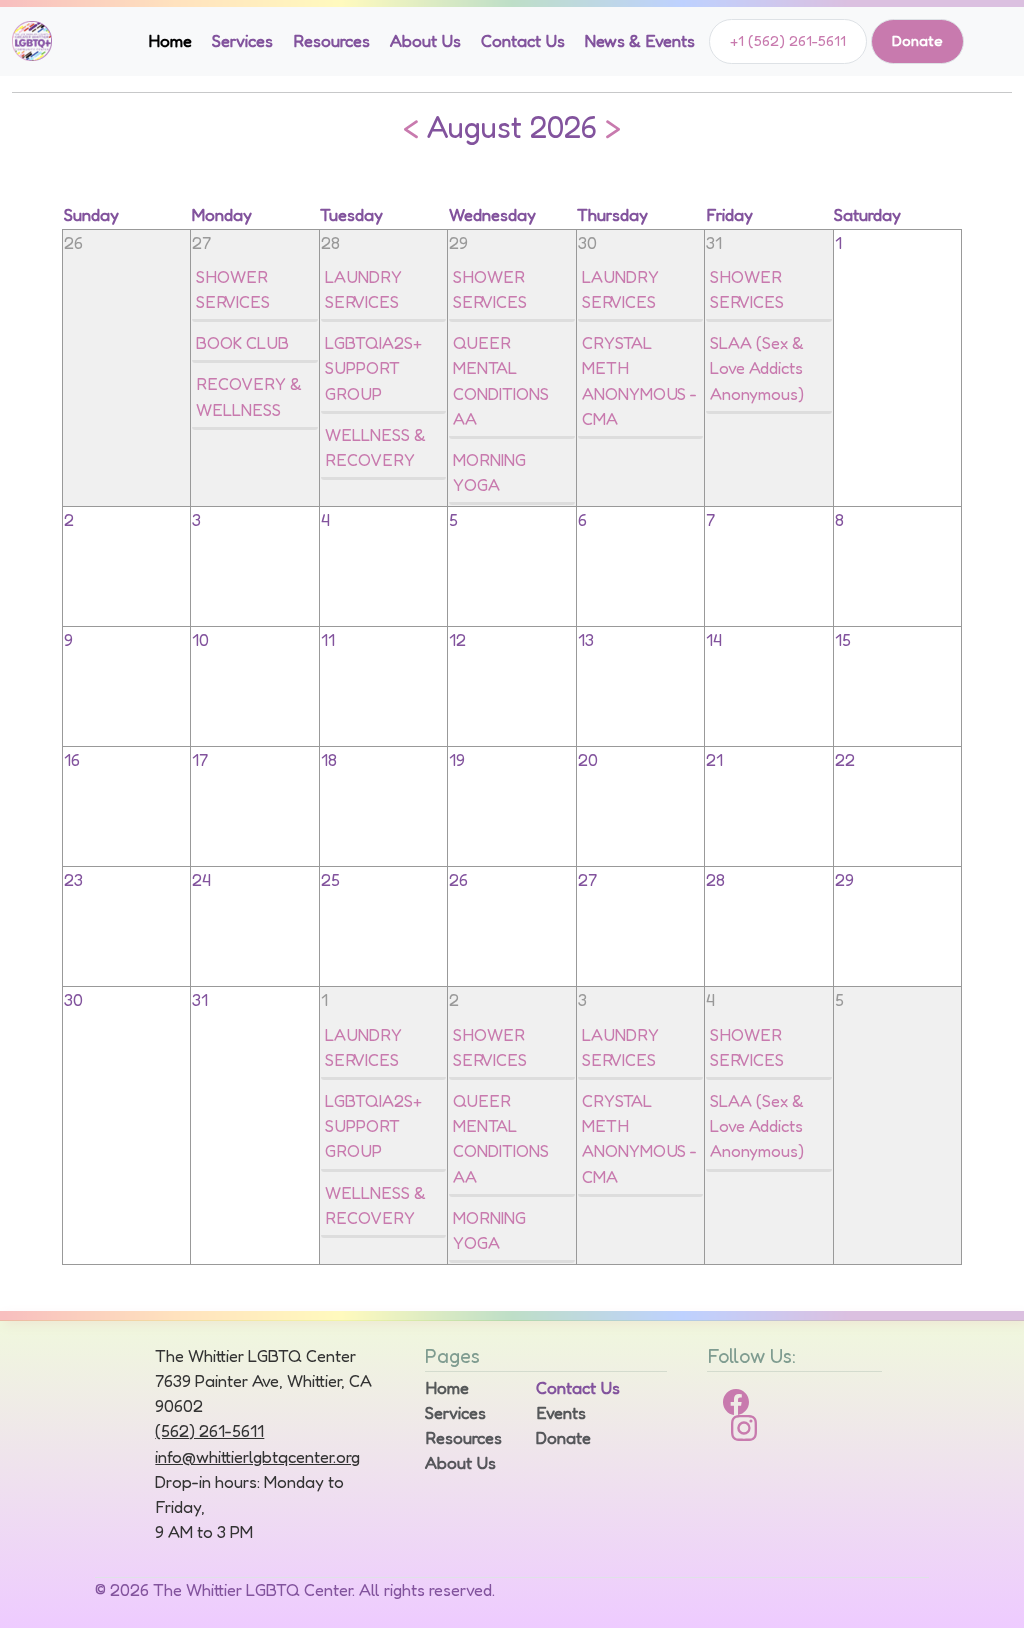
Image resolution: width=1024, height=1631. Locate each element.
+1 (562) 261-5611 (788, 40)
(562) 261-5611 (209, 1431)
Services (242, 41)
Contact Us (523, 41)
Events (561, 1413)
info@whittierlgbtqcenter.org (257, 1457)
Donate (917, 40)
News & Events (640, 41)
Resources (331, 41)
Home (170, 41)
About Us (425, 41)
